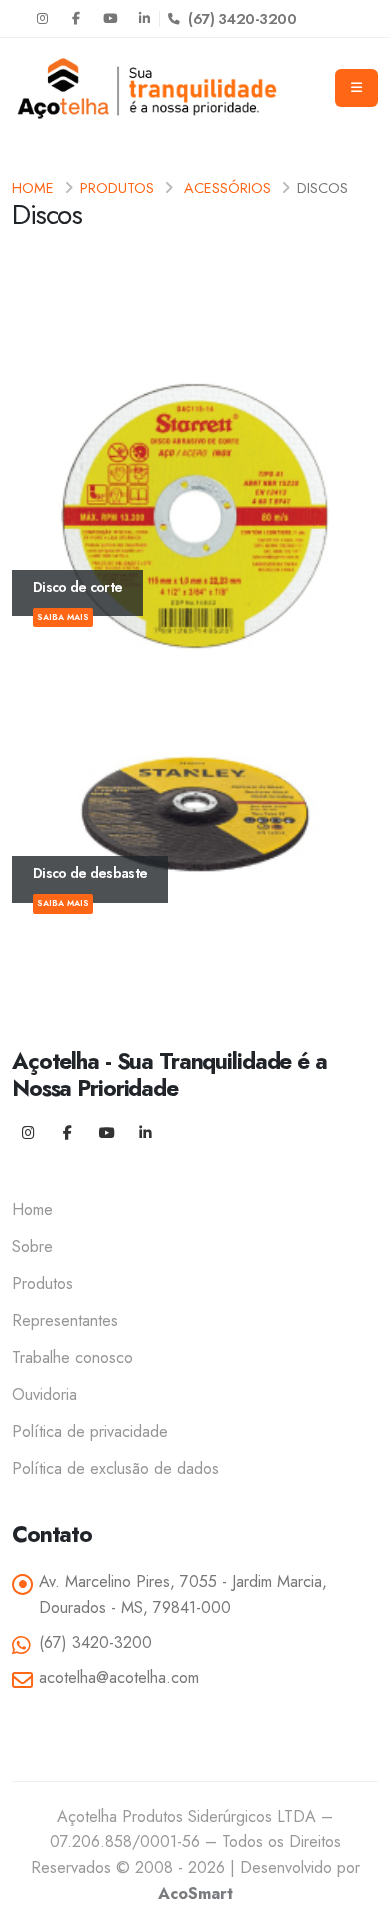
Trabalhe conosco (72, 1357)
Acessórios (227, 188)
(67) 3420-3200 (241, 18)
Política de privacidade (90, 1431)
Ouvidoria (44, 1394)
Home (33, 188)
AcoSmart (195, 1893)
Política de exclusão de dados (115, 1468)
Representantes (65, 1320)
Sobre (32, 1246)
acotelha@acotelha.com (119, 1677)
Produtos (117, 188)
